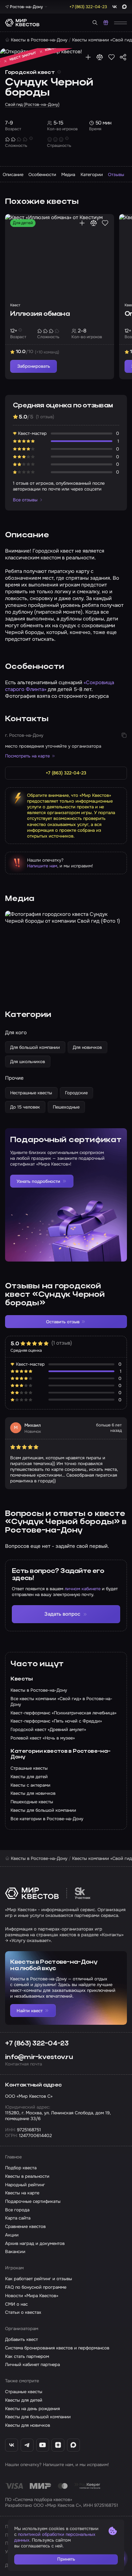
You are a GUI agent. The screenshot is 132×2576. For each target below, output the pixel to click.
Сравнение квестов (25, 2226)
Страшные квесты (24, 2392)
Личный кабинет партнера (32, 2364)
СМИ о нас (16, 2304)
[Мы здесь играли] (88, 57)
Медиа (68, 175)
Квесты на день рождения (32, 2409)
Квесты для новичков (28, 2425)
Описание (13, 175)
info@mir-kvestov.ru (39, 2057)
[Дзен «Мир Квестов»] (58, 2445)
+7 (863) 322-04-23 (37, 2044)
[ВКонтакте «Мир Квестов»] (12, 2445)
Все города (17, 2210)
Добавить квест (21, 2339)
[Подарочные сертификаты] (106, 23)
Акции (12, 2235)
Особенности (42, 175)
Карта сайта (18, 2218)
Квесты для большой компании (38, 2417)
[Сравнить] (100, 57)
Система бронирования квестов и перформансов (57, 2348)
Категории (92, 175)
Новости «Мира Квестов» (32, 2296)
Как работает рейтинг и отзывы (39, 2279)
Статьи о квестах (23, 2312)
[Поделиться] (123, 57)
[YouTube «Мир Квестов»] (43, 2445)
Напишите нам (42, 866)
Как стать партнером (27, 2356)
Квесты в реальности (27, 2176)
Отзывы (116, 175)
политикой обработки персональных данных (55, 2537)
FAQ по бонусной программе (36, 2287)
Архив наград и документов (35, 2243)
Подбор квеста (21, 2168)
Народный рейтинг (25, 2185)
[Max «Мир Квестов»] (73, 2445)
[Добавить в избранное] (112, 57)
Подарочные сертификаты (33, 2201)
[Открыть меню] (120, 23)
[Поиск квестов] (95, 23)
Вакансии (15, 2252)
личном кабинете (83, 1589)
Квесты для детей (24, 2400)
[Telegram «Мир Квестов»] (27, 2445)
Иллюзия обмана (40, 314)
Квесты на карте (22, 2193)
